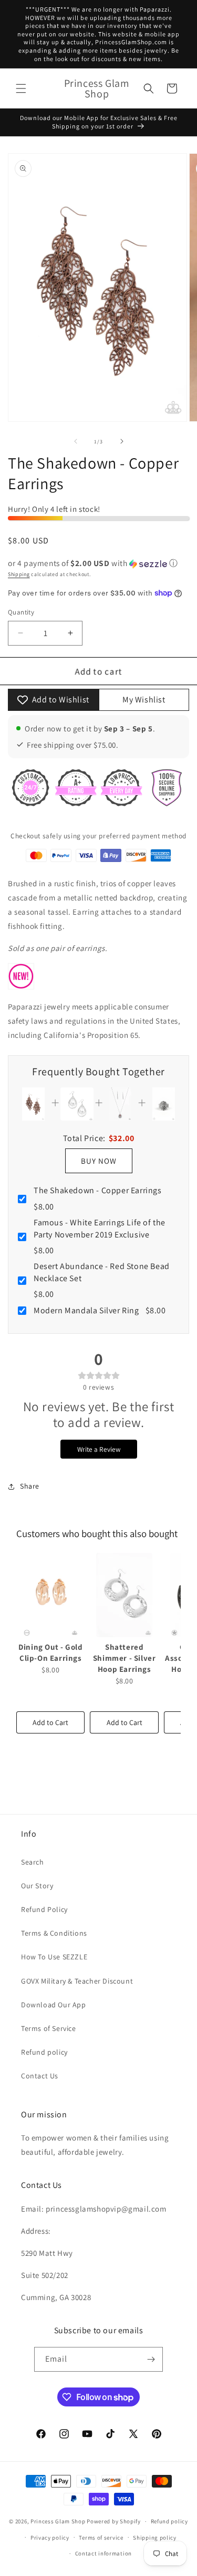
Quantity (21, 612)
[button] (21, 88)
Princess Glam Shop (58, 2521)
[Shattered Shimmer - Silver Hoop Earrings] (124, 1595)
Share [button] (30, 1486)
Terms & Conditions (54, 1933)
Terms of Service (49, 2028)
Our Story (37, 1886)
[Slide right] (122, 441)
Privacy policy (50, 2538)
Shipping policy (155, 2538)
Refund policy (44, 2052)
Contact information (103, 2553)
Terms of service (101, 2538)
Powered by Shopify (114, 2521)
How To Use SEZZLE (54, 1957)
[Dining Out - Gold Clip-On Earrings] (50, 1595)
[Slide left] (76, 441)
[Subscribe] (151, 2359)
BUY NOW (99, 1161)
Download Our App (54, 2005)
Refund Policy (44, 1909)
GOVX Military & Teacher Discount (77, 1981)
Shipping (19, 574)
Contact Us (40, 2076)
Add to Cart (50, 1722)
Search (33, 1862)
